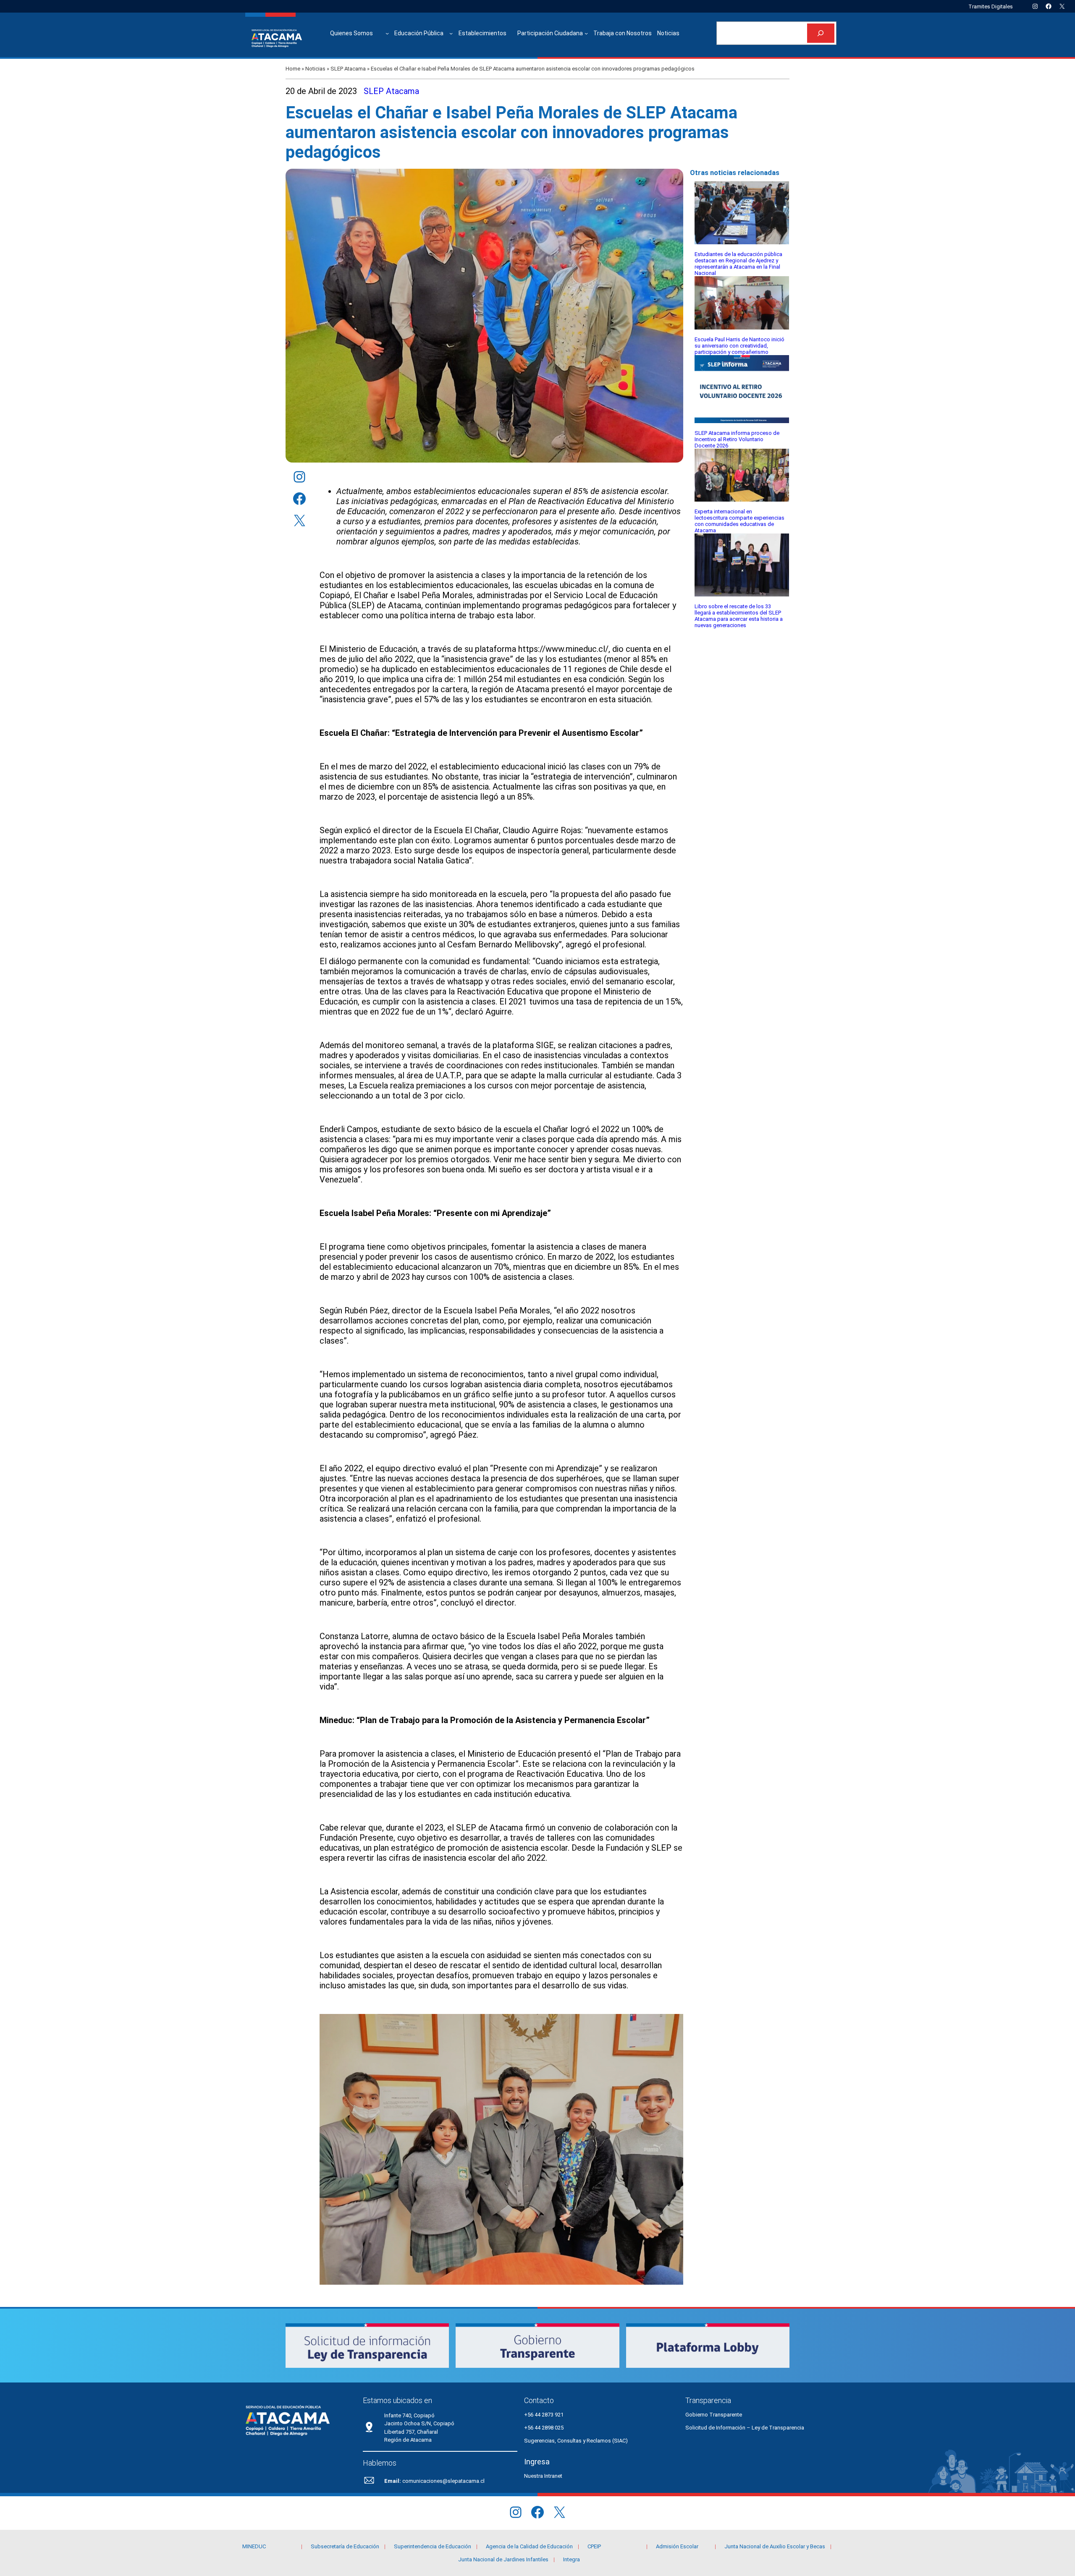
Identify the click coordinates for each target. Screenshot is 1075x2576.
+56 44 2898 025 (544, 2428)
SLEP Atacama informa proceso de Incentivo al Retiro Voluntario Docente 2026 (737, 439)
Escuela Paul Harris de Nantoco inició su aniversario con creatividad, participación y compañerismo (739, 346)
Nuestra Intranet (543, 2476)
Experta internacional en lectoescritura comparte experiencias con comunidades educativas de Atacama (739, 521)
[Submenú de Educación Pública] (451, 33)
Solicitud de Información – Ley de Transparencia (745, 2428)
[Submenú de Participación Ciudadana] (586, 33)
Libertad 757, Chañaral (411, 2432)
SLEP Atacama (348, 69)
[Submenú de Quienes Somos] (387, 33)
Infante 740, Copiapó (409, 2415)
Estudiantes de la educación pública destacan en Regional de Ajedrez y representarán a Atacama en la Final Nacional (738, 264)
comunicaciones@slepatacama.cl (443, 2481)
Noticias (315, 69)
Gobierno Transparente (714, 2415)
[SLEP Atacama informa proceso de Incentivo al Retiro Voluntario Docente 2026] (742, 390)
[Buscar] (821, 33)
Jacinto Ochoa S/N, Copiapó (419, 2423)
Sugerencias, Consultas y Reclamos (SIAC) (576, 2441)
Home (293, 69)
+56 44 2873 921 (544, 2415)
